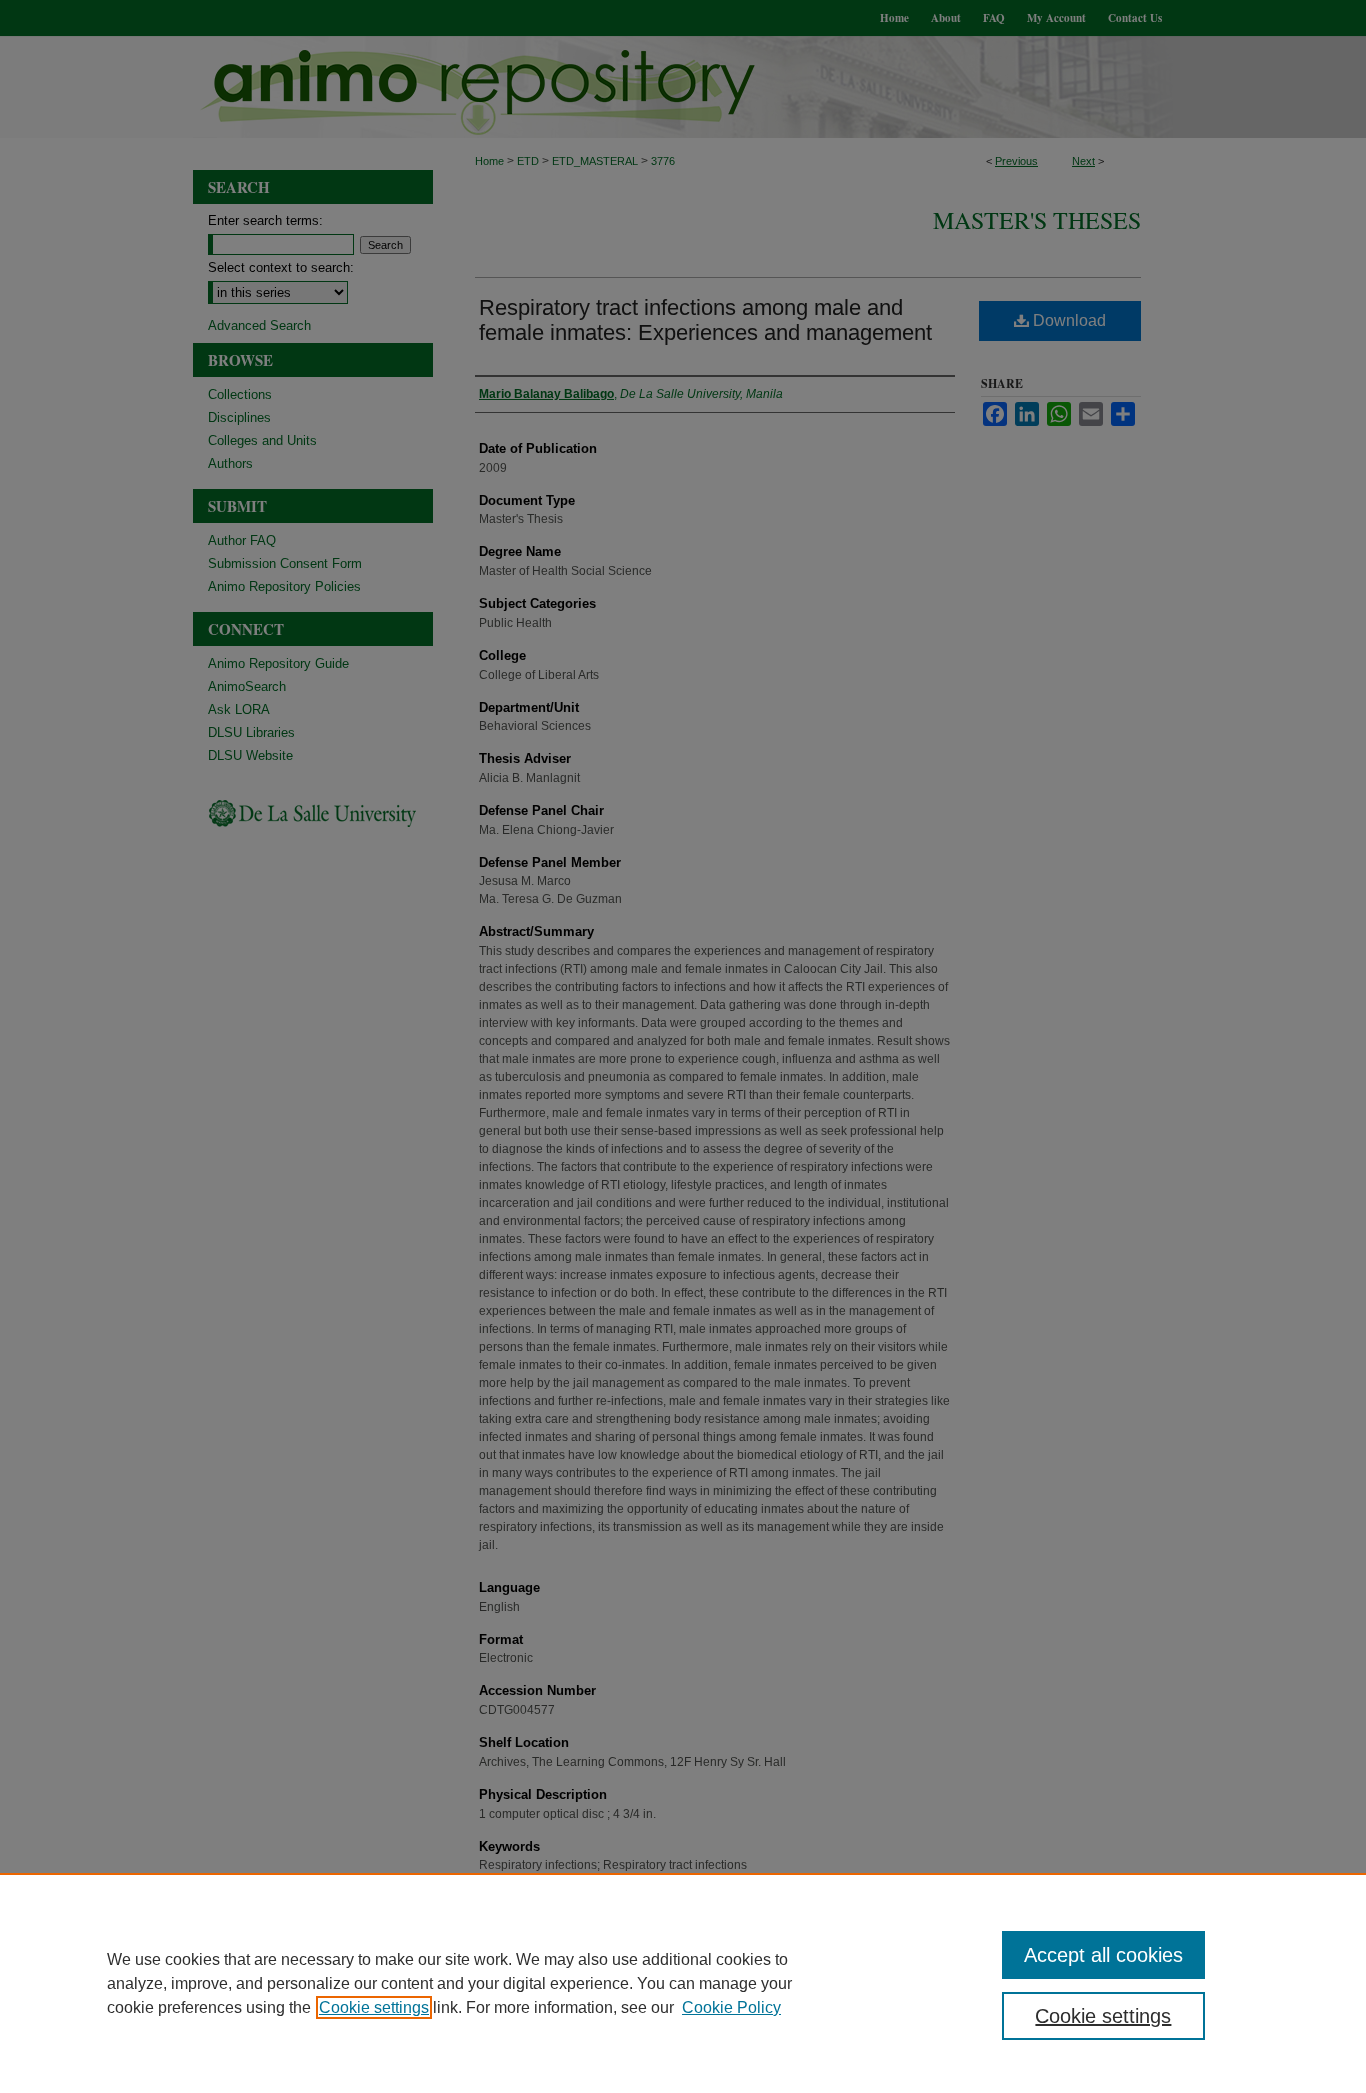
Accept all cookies (1103, 1955)
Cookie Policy (731, 2007)
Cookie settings (374, 2007)
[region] (683, 1983)
